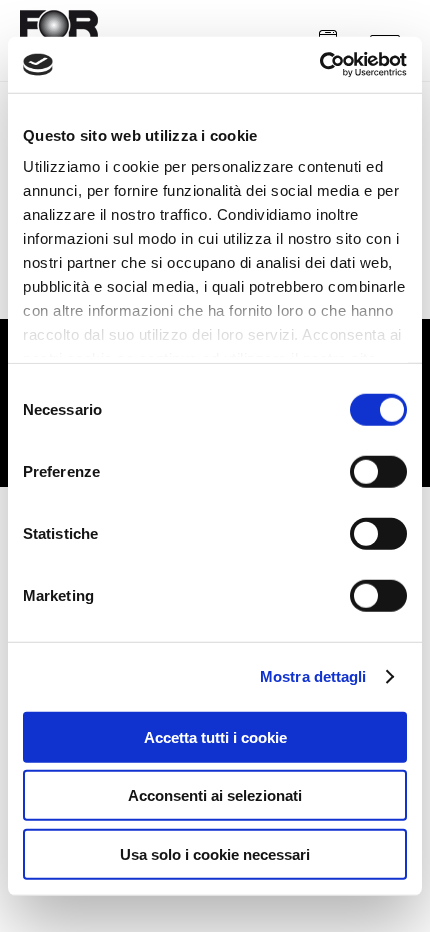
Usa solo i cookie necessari (215, 853)
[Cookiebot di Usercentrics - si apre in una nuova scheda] (319, 65)
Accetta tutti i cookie (215, 736)
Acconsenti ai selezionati (215, 795)
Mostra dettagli (313, 676)
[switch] (378, 471)
